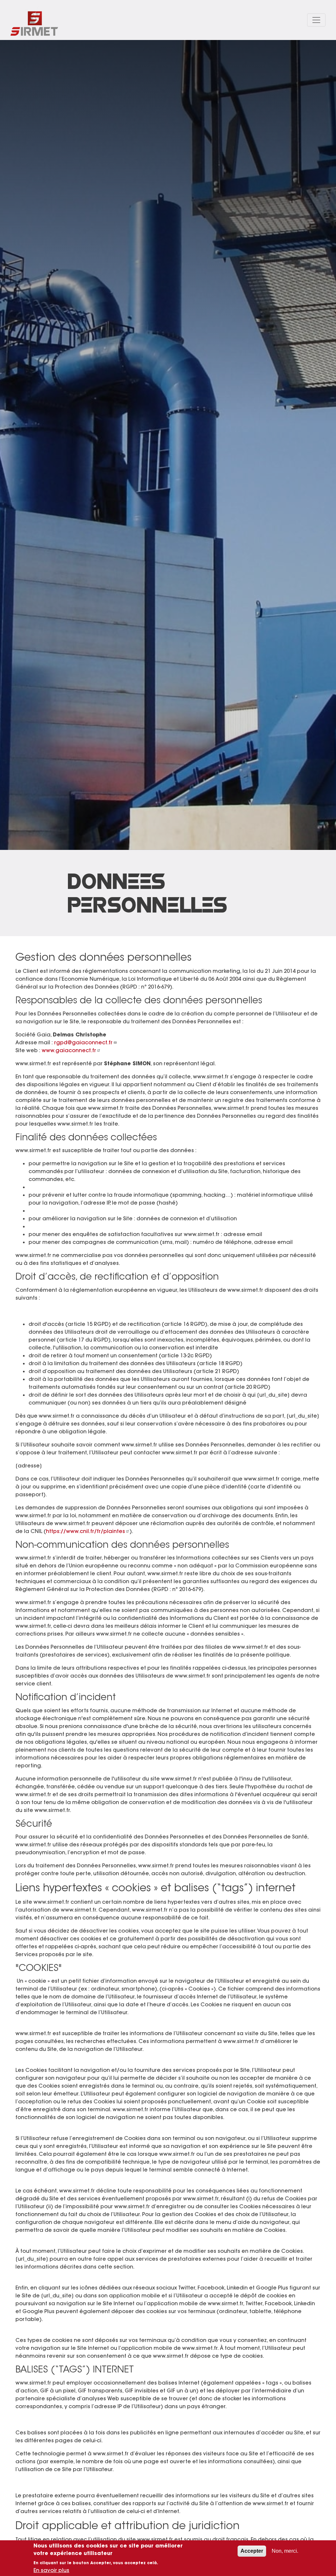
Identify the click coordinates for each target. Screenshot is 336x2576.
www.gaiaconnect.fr (69, 1050)
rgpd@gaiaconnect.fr (83, 1042)
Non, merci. (285, 2551)
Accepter (252, 2551)
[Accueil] (34, 20)
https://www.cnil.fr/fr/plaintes (85, 1531)
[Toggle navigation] (316, 20)
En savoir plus (51, 2570)
